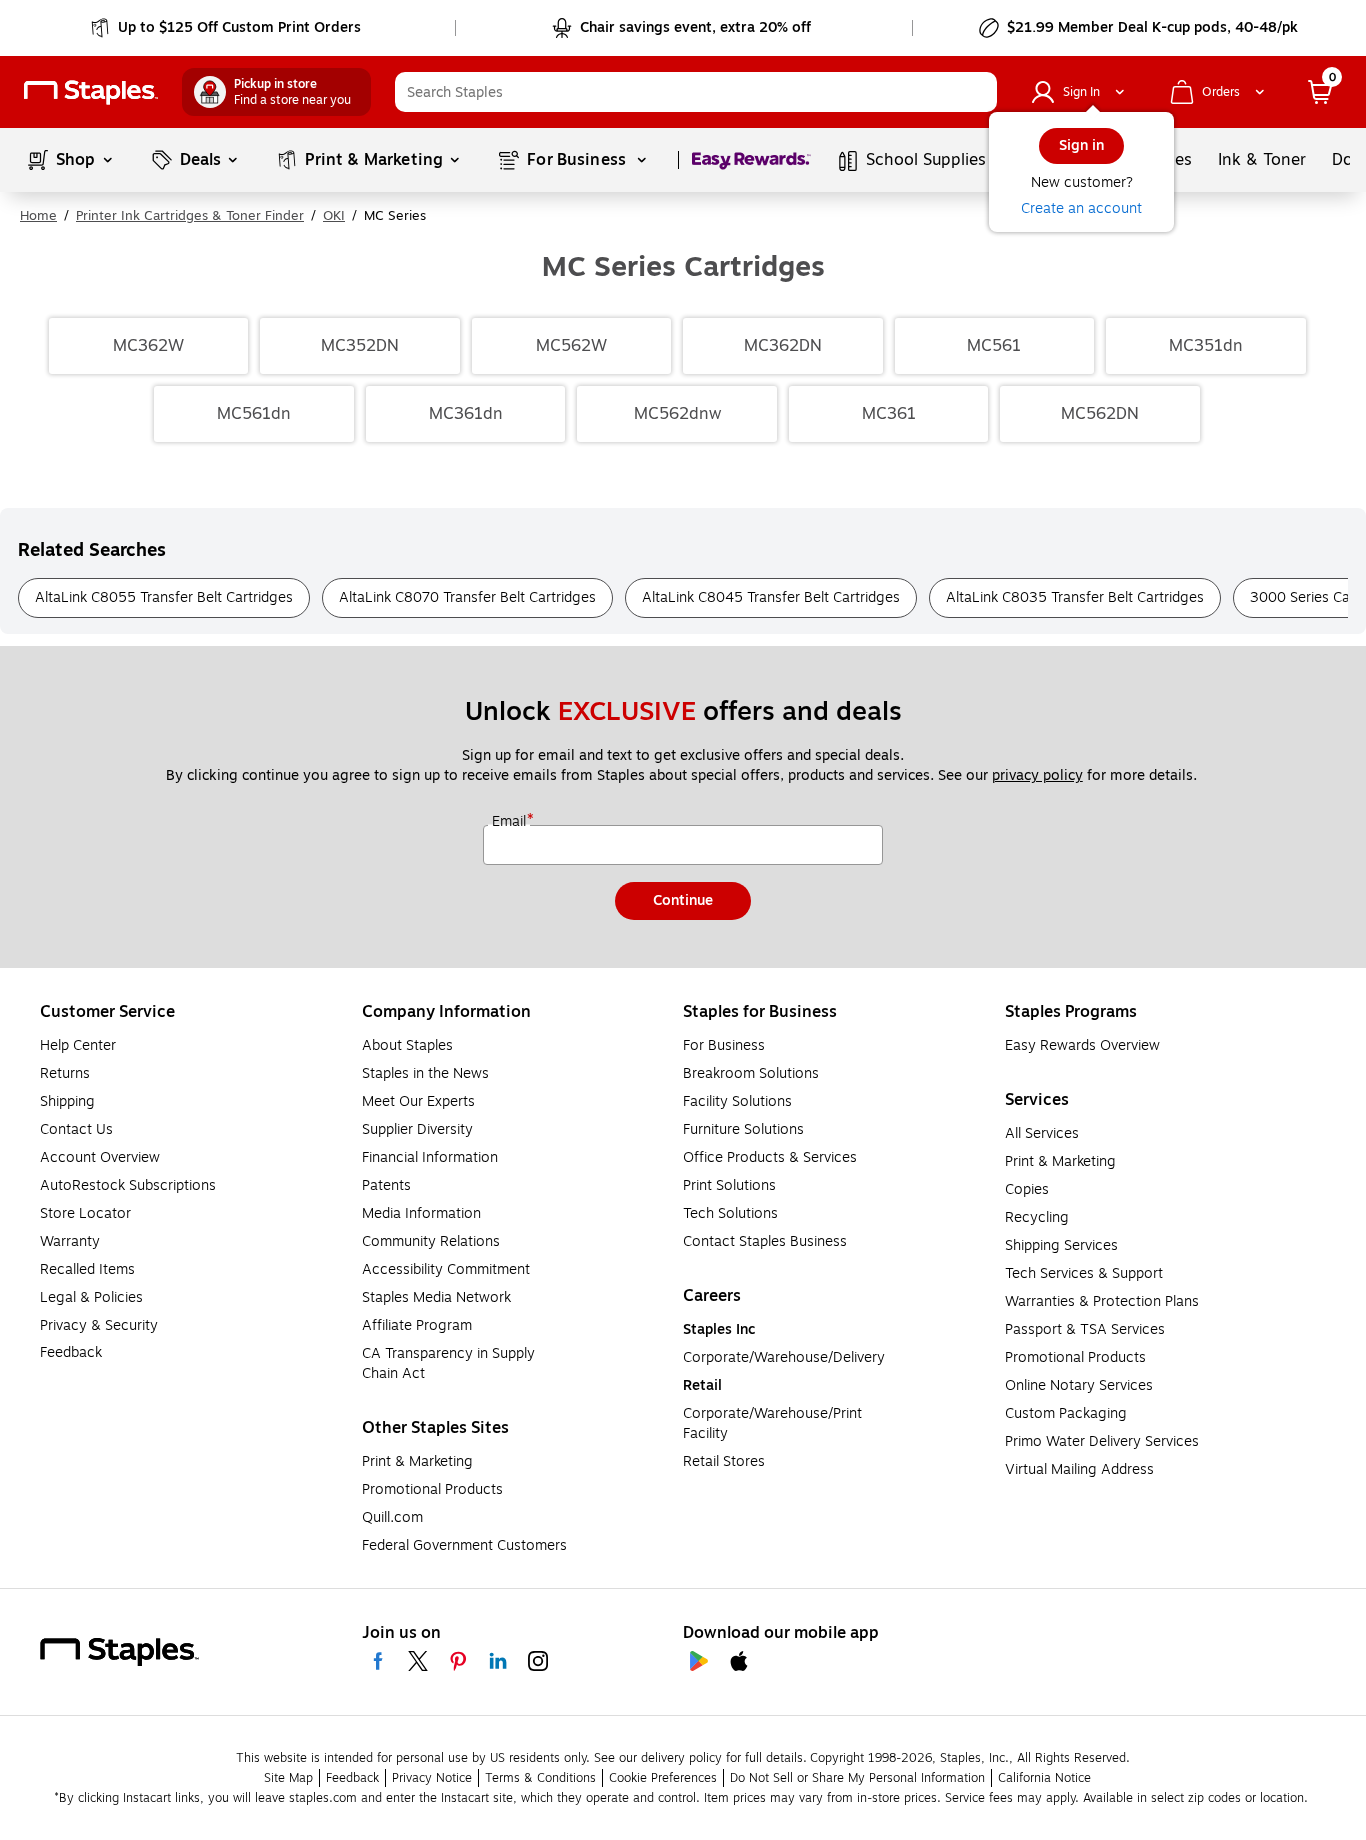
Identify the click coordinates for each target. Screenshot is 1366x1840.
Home (38, 216)
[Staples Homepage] (91, 92)
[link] (227, 28)
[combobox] (696, 92)
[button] (977, 92)
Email (511, 822)
